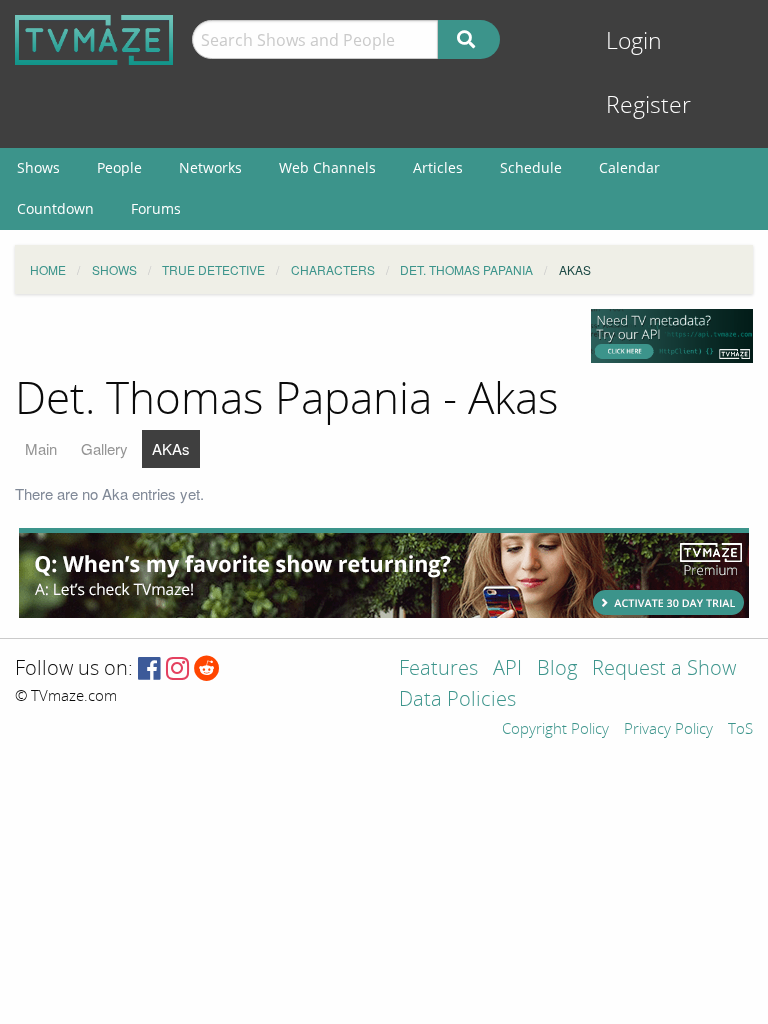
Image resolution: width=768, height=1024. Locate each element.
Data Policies (457, 700)
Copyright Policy (555, 730)
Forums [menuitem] (156, 208)
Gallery (104, 448)
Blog (557, 669)
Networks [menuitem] (210, 167)
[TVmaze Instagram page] (177, 669)
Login (634, 41)
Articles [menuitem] (438, 167)
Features (438, 669)
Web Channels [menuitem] (327, 167)
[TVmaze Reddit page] (207, 669)
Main (41, 448)
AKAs (171, 448)
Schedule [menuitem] (531, 167)
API (507, 669)
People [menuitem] (119, 167)
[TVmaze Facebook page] (149, 669)
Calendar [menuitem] (629, 167)
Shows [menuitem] (38, 167)
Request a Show (664, 669)
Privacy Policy (668, 730)
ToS (740, 730)
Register (648, 105)
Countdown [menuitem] (55, 208)
